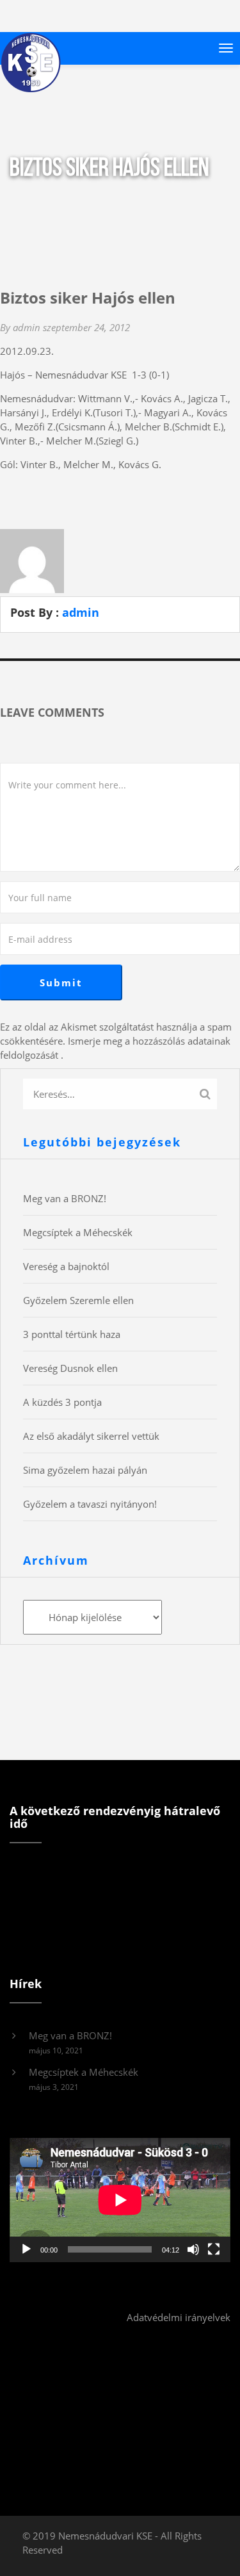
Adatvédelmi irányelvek (179, 2317)
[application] (120, 2200)
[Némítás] (193, 2249)
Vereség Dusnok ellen (70, 1368)
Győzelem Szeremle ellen (78, 1300)
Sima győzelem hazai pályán (85, 1470)
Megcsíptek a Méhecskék (78, 1232)
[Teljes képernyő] (214, 2249)
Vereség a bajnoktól (66, 1266)
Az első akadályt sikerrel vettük (91, 1436)
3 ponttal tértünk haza (72, 1334)
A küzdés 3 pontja (62, 1402)
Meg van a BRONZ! (65, 1198)
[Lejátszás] (26, 2249)
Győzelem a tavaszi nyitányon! (90, 1504)
